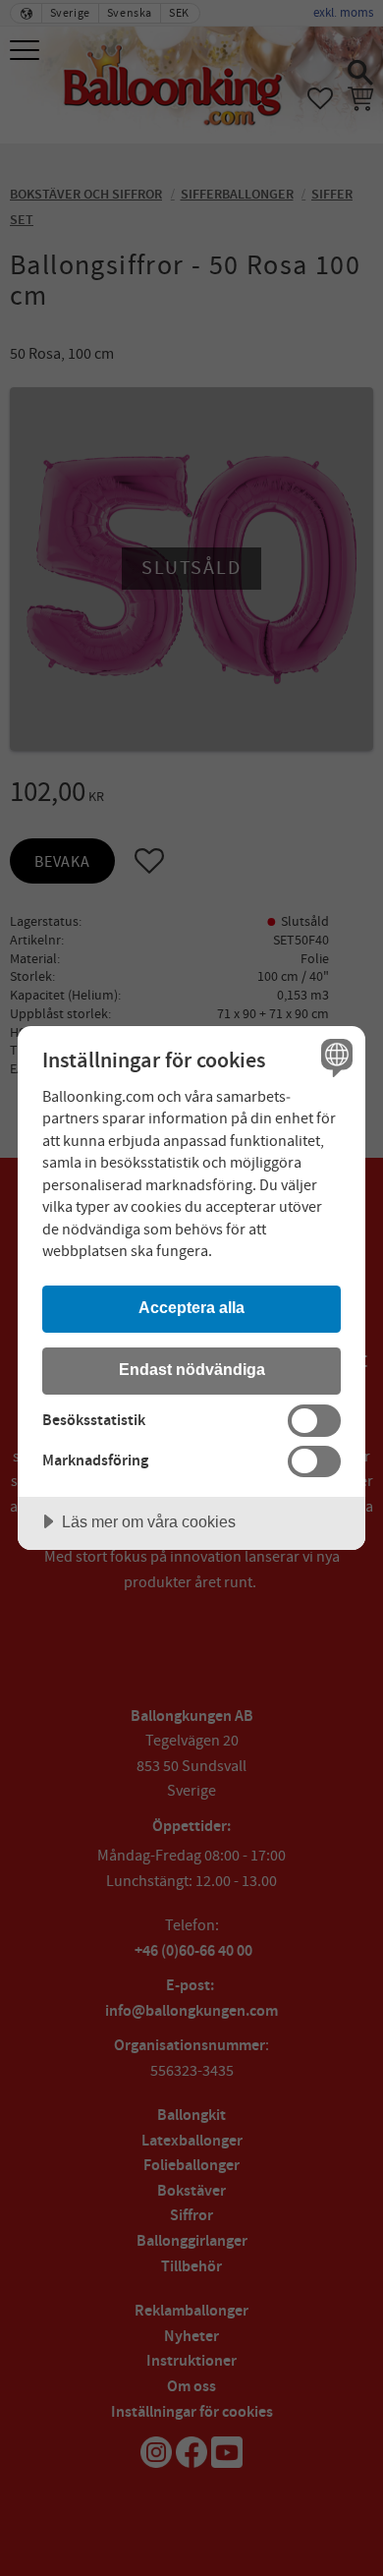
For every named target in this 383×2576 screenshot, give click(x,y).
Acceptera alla (191, 1307)
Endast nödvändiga (192, 1369)
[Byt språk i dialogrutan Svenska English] (334, 1057)
